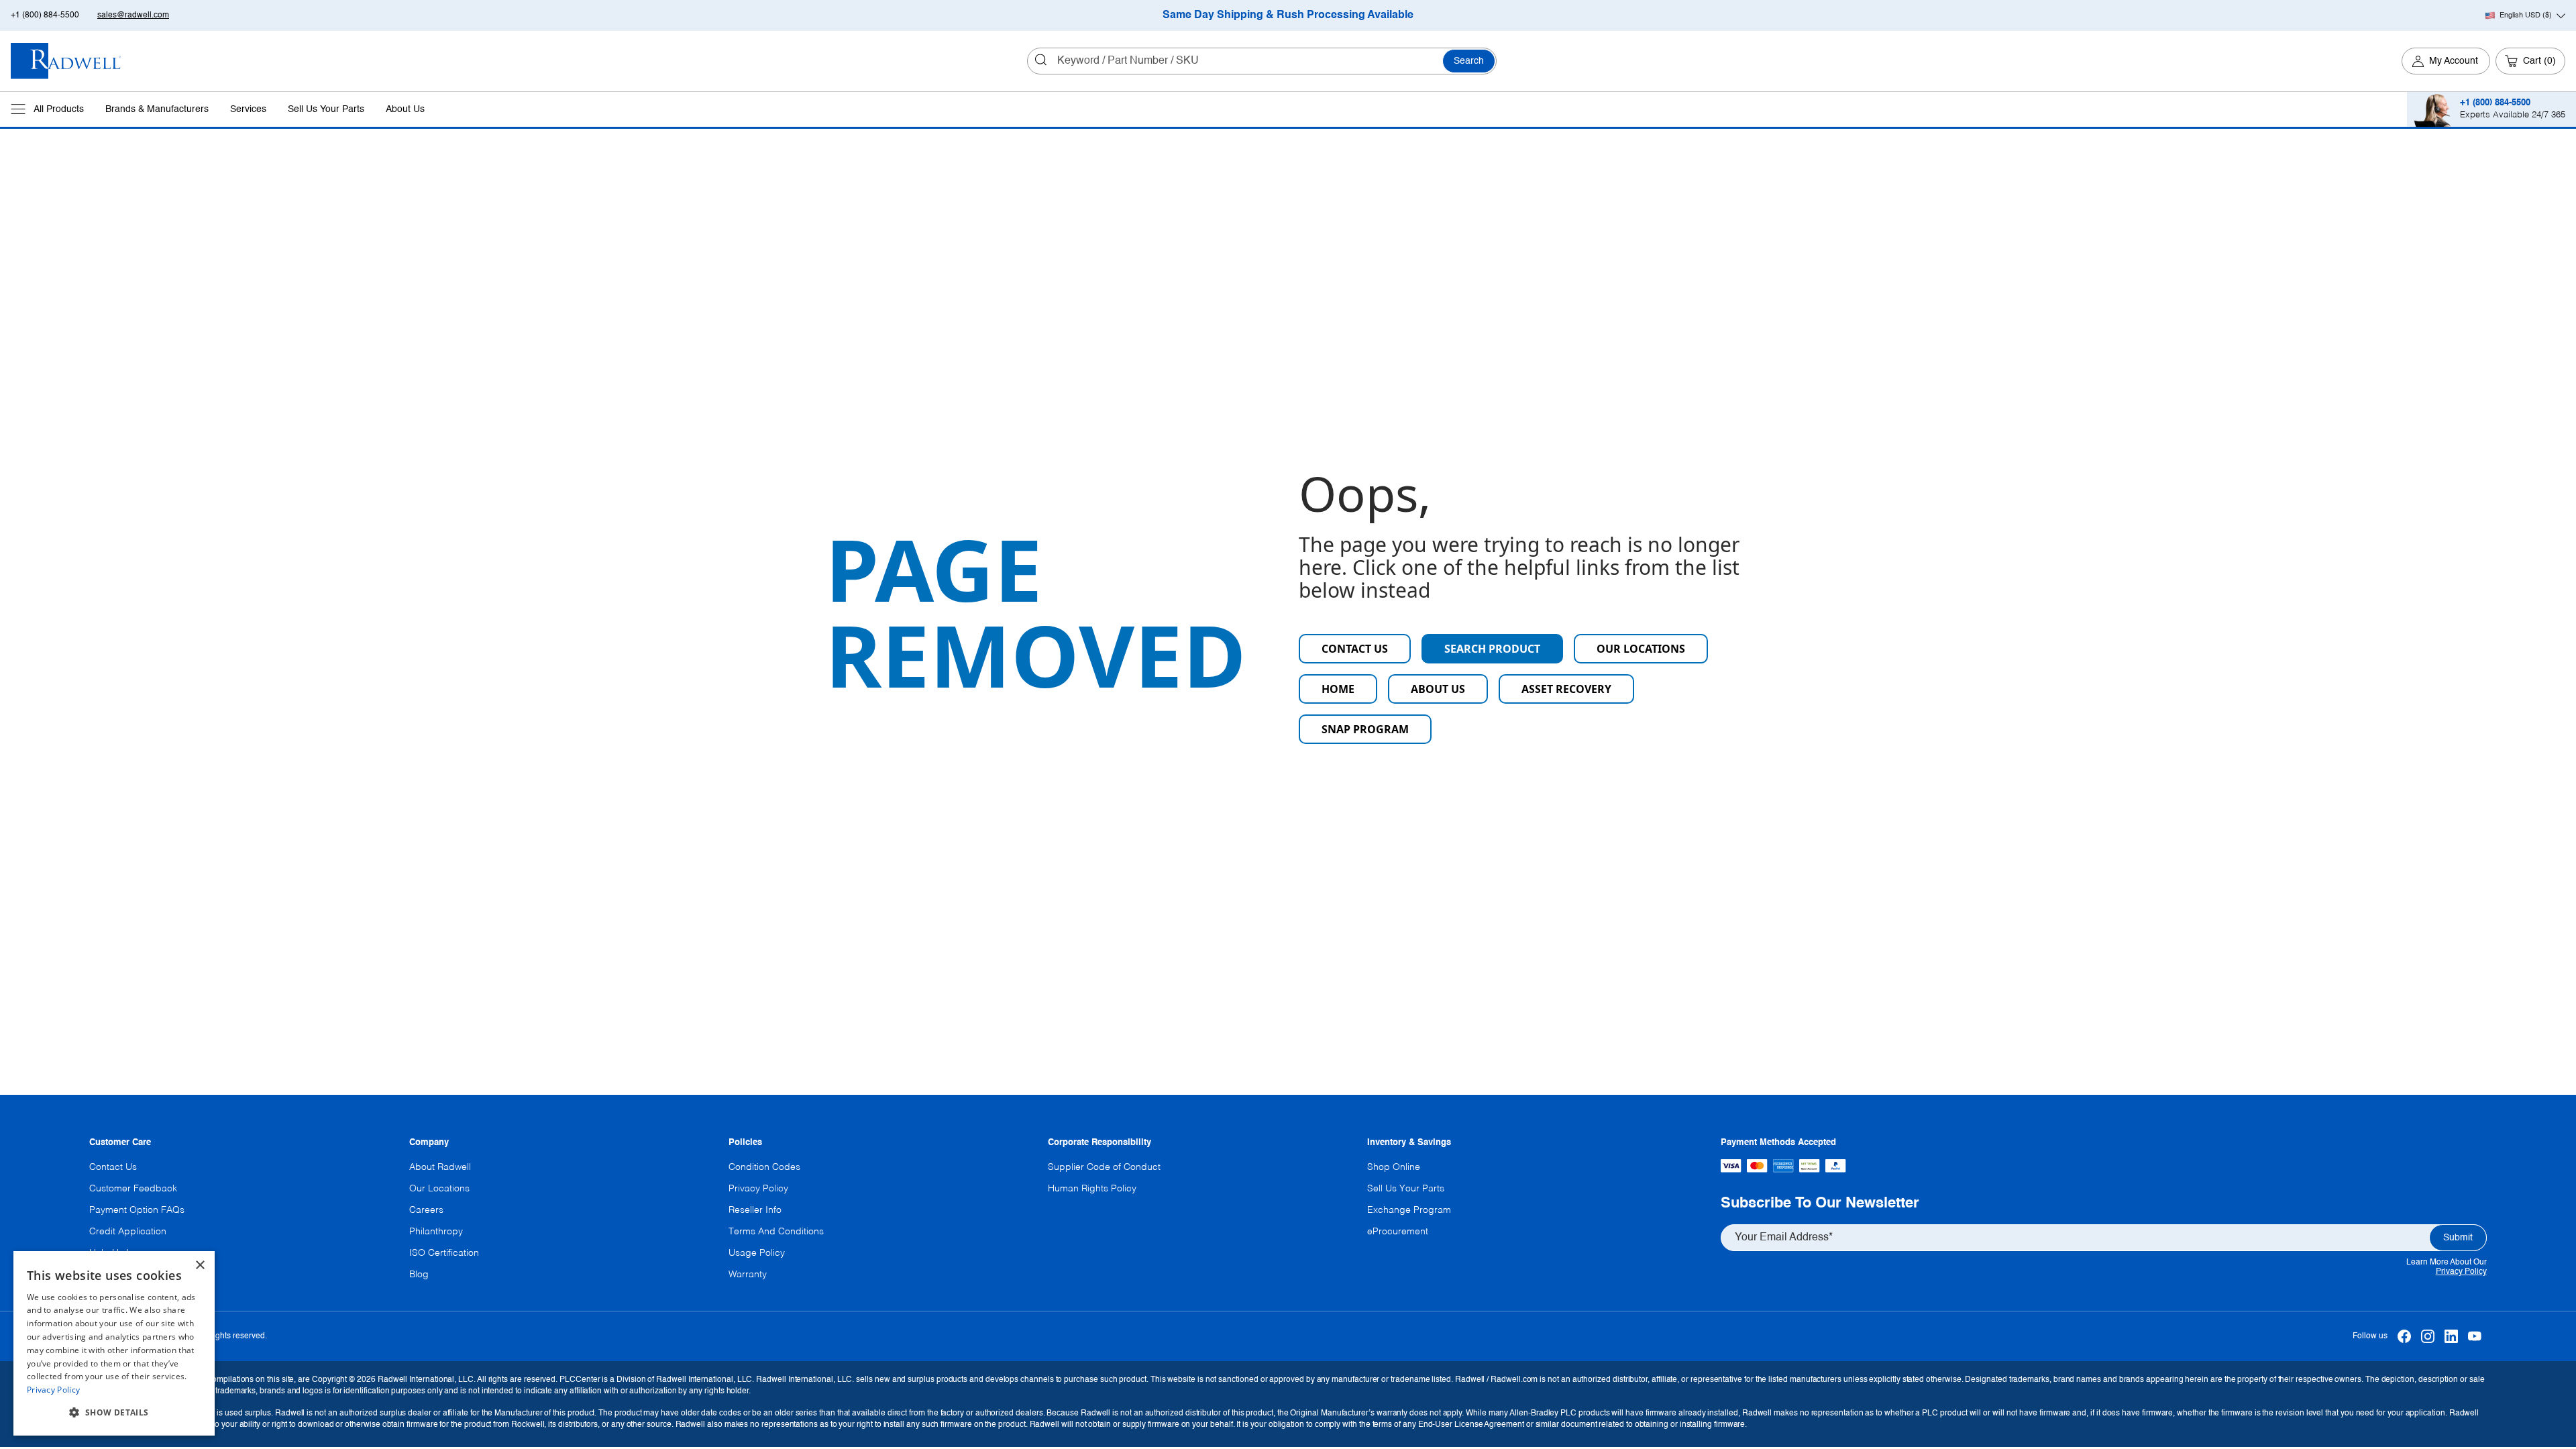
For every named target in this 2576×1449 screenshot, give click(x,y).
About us (1438, 689)
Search (1469, 61)
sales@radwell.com (133, 15)
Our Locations (1641, 649)
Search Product (1492, 649)
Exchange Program (1409, 1210)
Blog (419, 1275)
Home (1338, 689)
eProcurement (1398, 1232)
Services (248, 109)
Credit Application (128, 1232)
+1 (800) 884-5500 (45, 15)
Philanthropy (436, 1232)
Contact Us (1355, 649)
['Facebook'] (2405, 1336)
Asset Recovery (1566, 689)
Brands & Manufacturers (157, 109)
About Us (405, 109)
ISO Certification (444, 1253)
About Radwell (440, 1167)
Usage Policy (757, 1253)
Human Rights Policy (1092, 1189)
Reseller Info (755, 1210)
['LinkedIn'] (2452, 1336)
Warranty (748, 1275)
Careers (426, 1210)
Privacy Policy (2461, 1272)
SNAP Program (1365, 729)
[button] (114, 1413)
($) (2526, 15)
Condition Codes (764, 1167)
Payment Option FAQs (137, 1210)
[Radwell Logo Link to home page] (66, 61)
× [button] (200, 1266)
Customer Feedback (133, 1189)
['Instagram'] (2428, 1336)
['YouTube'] (2475, 1336)
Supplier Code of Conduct (1104, 1167)
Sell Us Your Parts (326, 109)
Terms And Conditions (776, 1232)
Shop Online (1394, 1167)
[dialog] (114, 1343)
